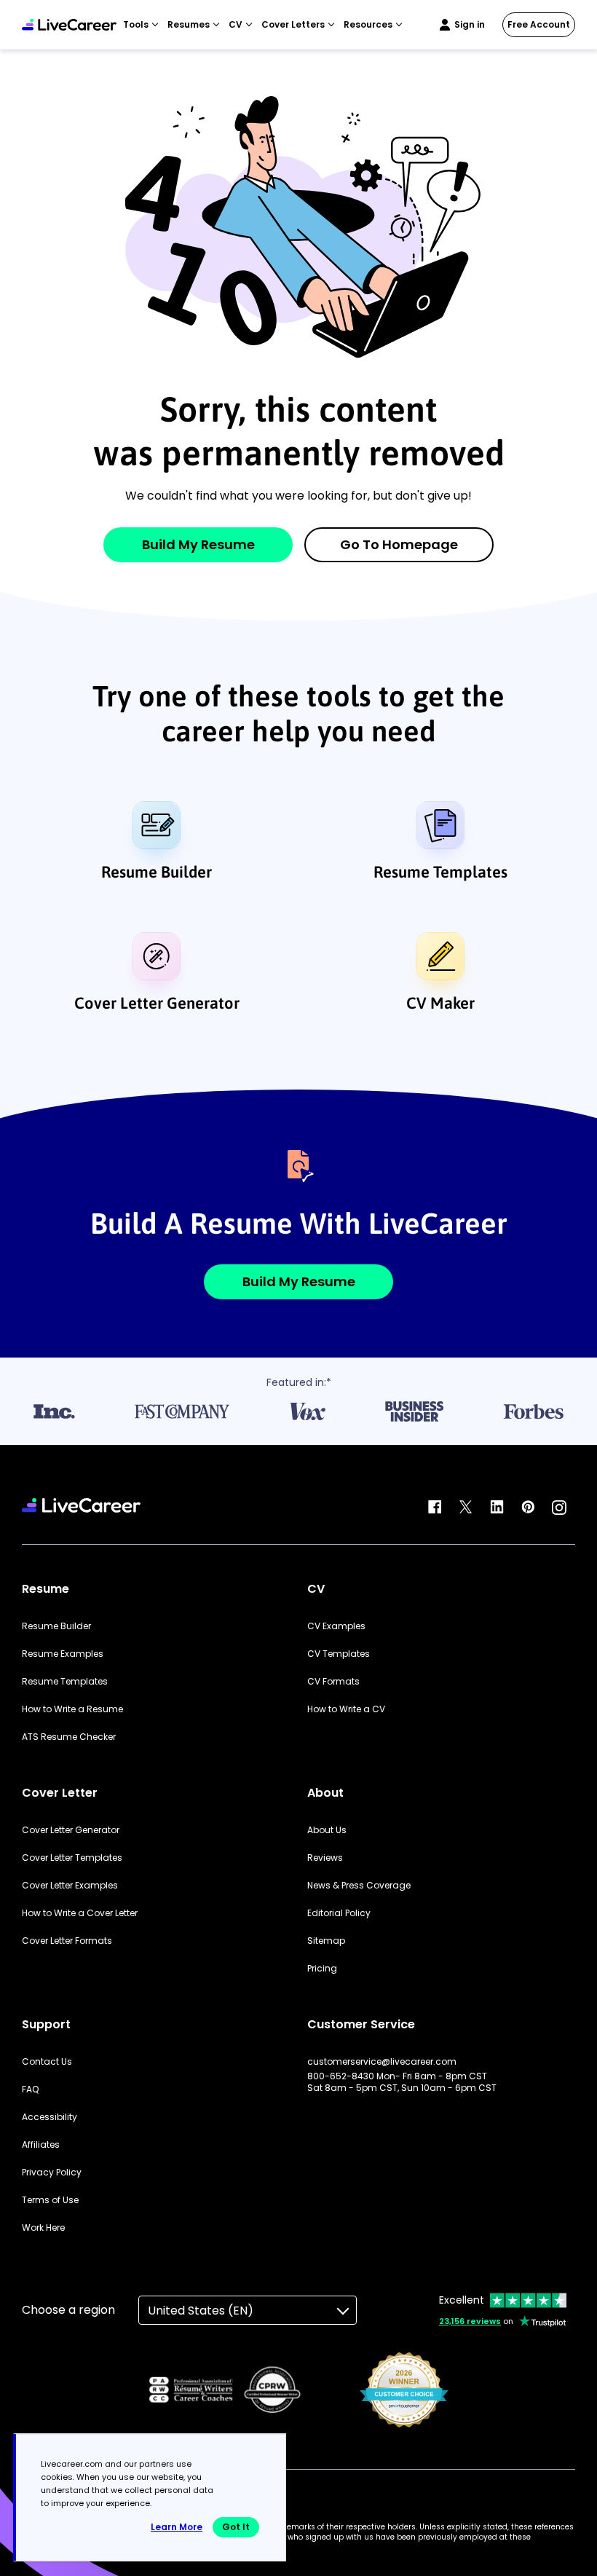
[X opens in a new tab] (466, 1508)
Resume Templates (440, 872)
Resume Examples (63, 1654)
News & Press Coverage (359, 1886)
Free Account (539, 24)
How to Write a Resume (72, 1709)
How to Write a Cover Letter (80, 1913)
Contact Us (47, 2062)
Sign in (470, 24)
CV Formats (333, 1682)
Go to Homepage (399, 544)
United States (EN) (201, 2311)
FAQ (30, 2089)
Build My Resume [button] (299, 1281)
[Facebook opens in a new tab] (435, 1508)
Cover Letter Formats (67, 1941)
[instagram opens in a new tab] (559, 1508)
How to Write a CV (346, 1709)
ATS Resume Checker (69, 1737)
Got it (236, 2527)
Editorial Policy (339, 1913)
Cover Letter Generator (157, 1003)
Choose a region (68, 2310)
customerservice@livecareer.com (382, 2062)
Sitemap (326, 1941)
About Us (327, 1830)
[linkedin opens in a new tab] (497, 1508)
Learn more (177, 2527)
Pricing (322, 1969)
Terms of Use (50, 2200)
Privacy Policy (52, 2173)
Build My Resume (198, 544)
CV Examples (336, 1626)
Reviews (325, 1858)
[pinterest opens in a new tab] (528, 1508)
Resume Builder (157, 872)
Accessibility (50, 2117)
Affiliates (41, 2145)
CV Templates (339, 1654)
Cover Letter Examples (70, 1886)
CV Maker (440, 1003)
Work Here (43, 2228)
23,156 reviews (470, 2321)
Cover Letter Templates (72, 1858)
